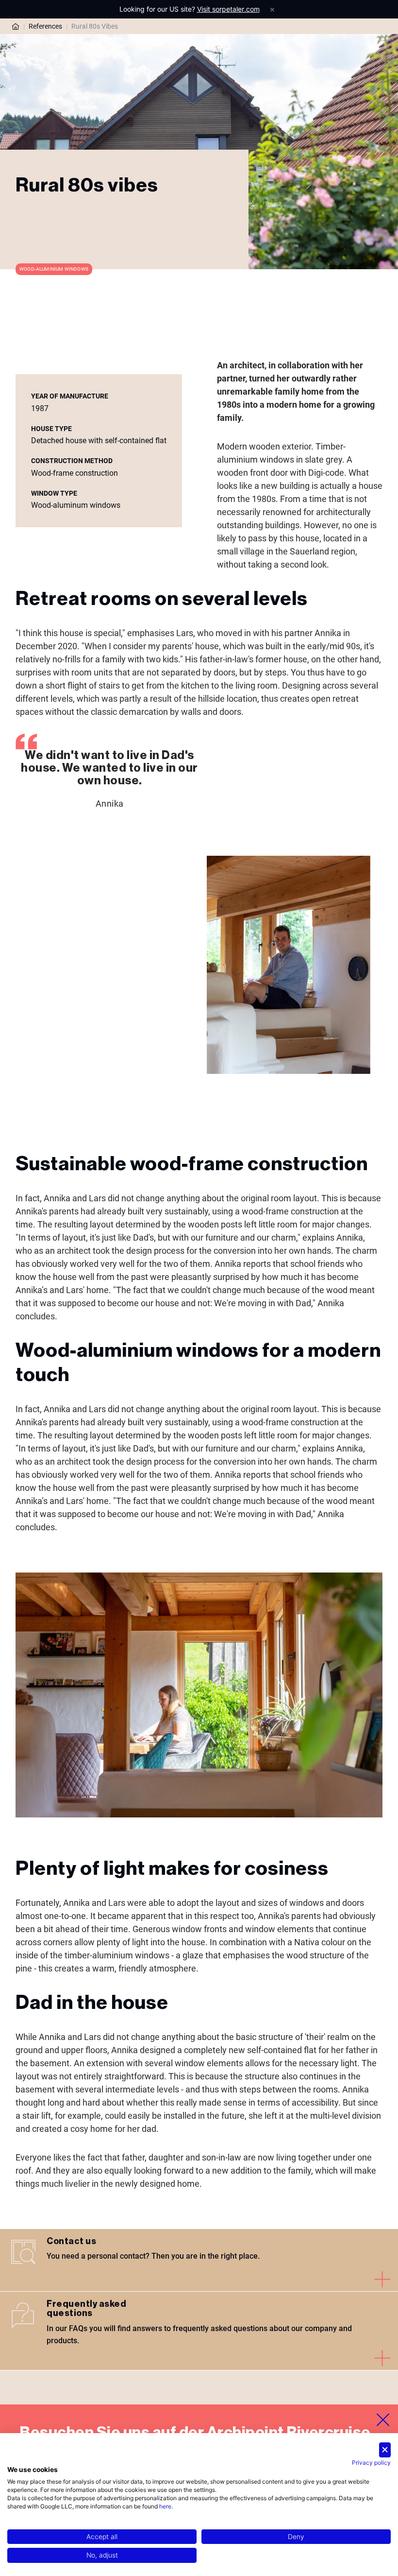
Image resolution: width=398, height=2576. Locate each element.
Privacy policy (371, 2463)
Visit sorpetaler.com (228, 9)
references (45, 26)
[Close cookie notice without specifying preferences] (385, 2450)
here (165, 2506)
